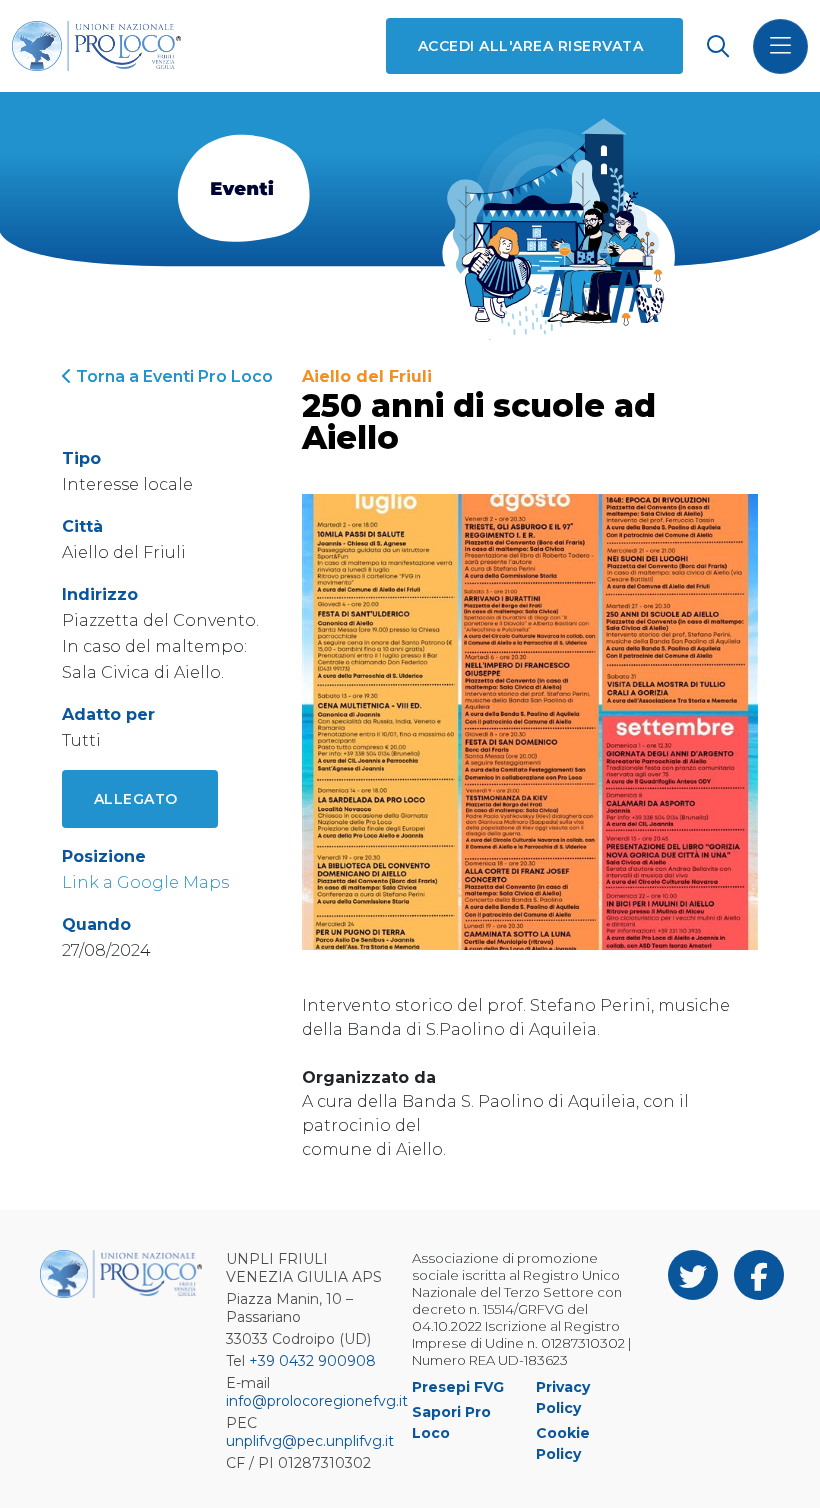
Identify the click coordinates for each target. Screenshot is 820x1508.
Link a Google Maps (145, 882)
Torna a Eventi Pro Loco (172, 376)
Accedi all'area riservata (530, 46)
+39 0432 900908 (312, 1361)
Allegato (136, 799)
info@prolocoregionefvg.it (317, 1401)
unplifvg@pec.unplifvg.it (310, 1441)
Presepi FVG (458, 1387)
